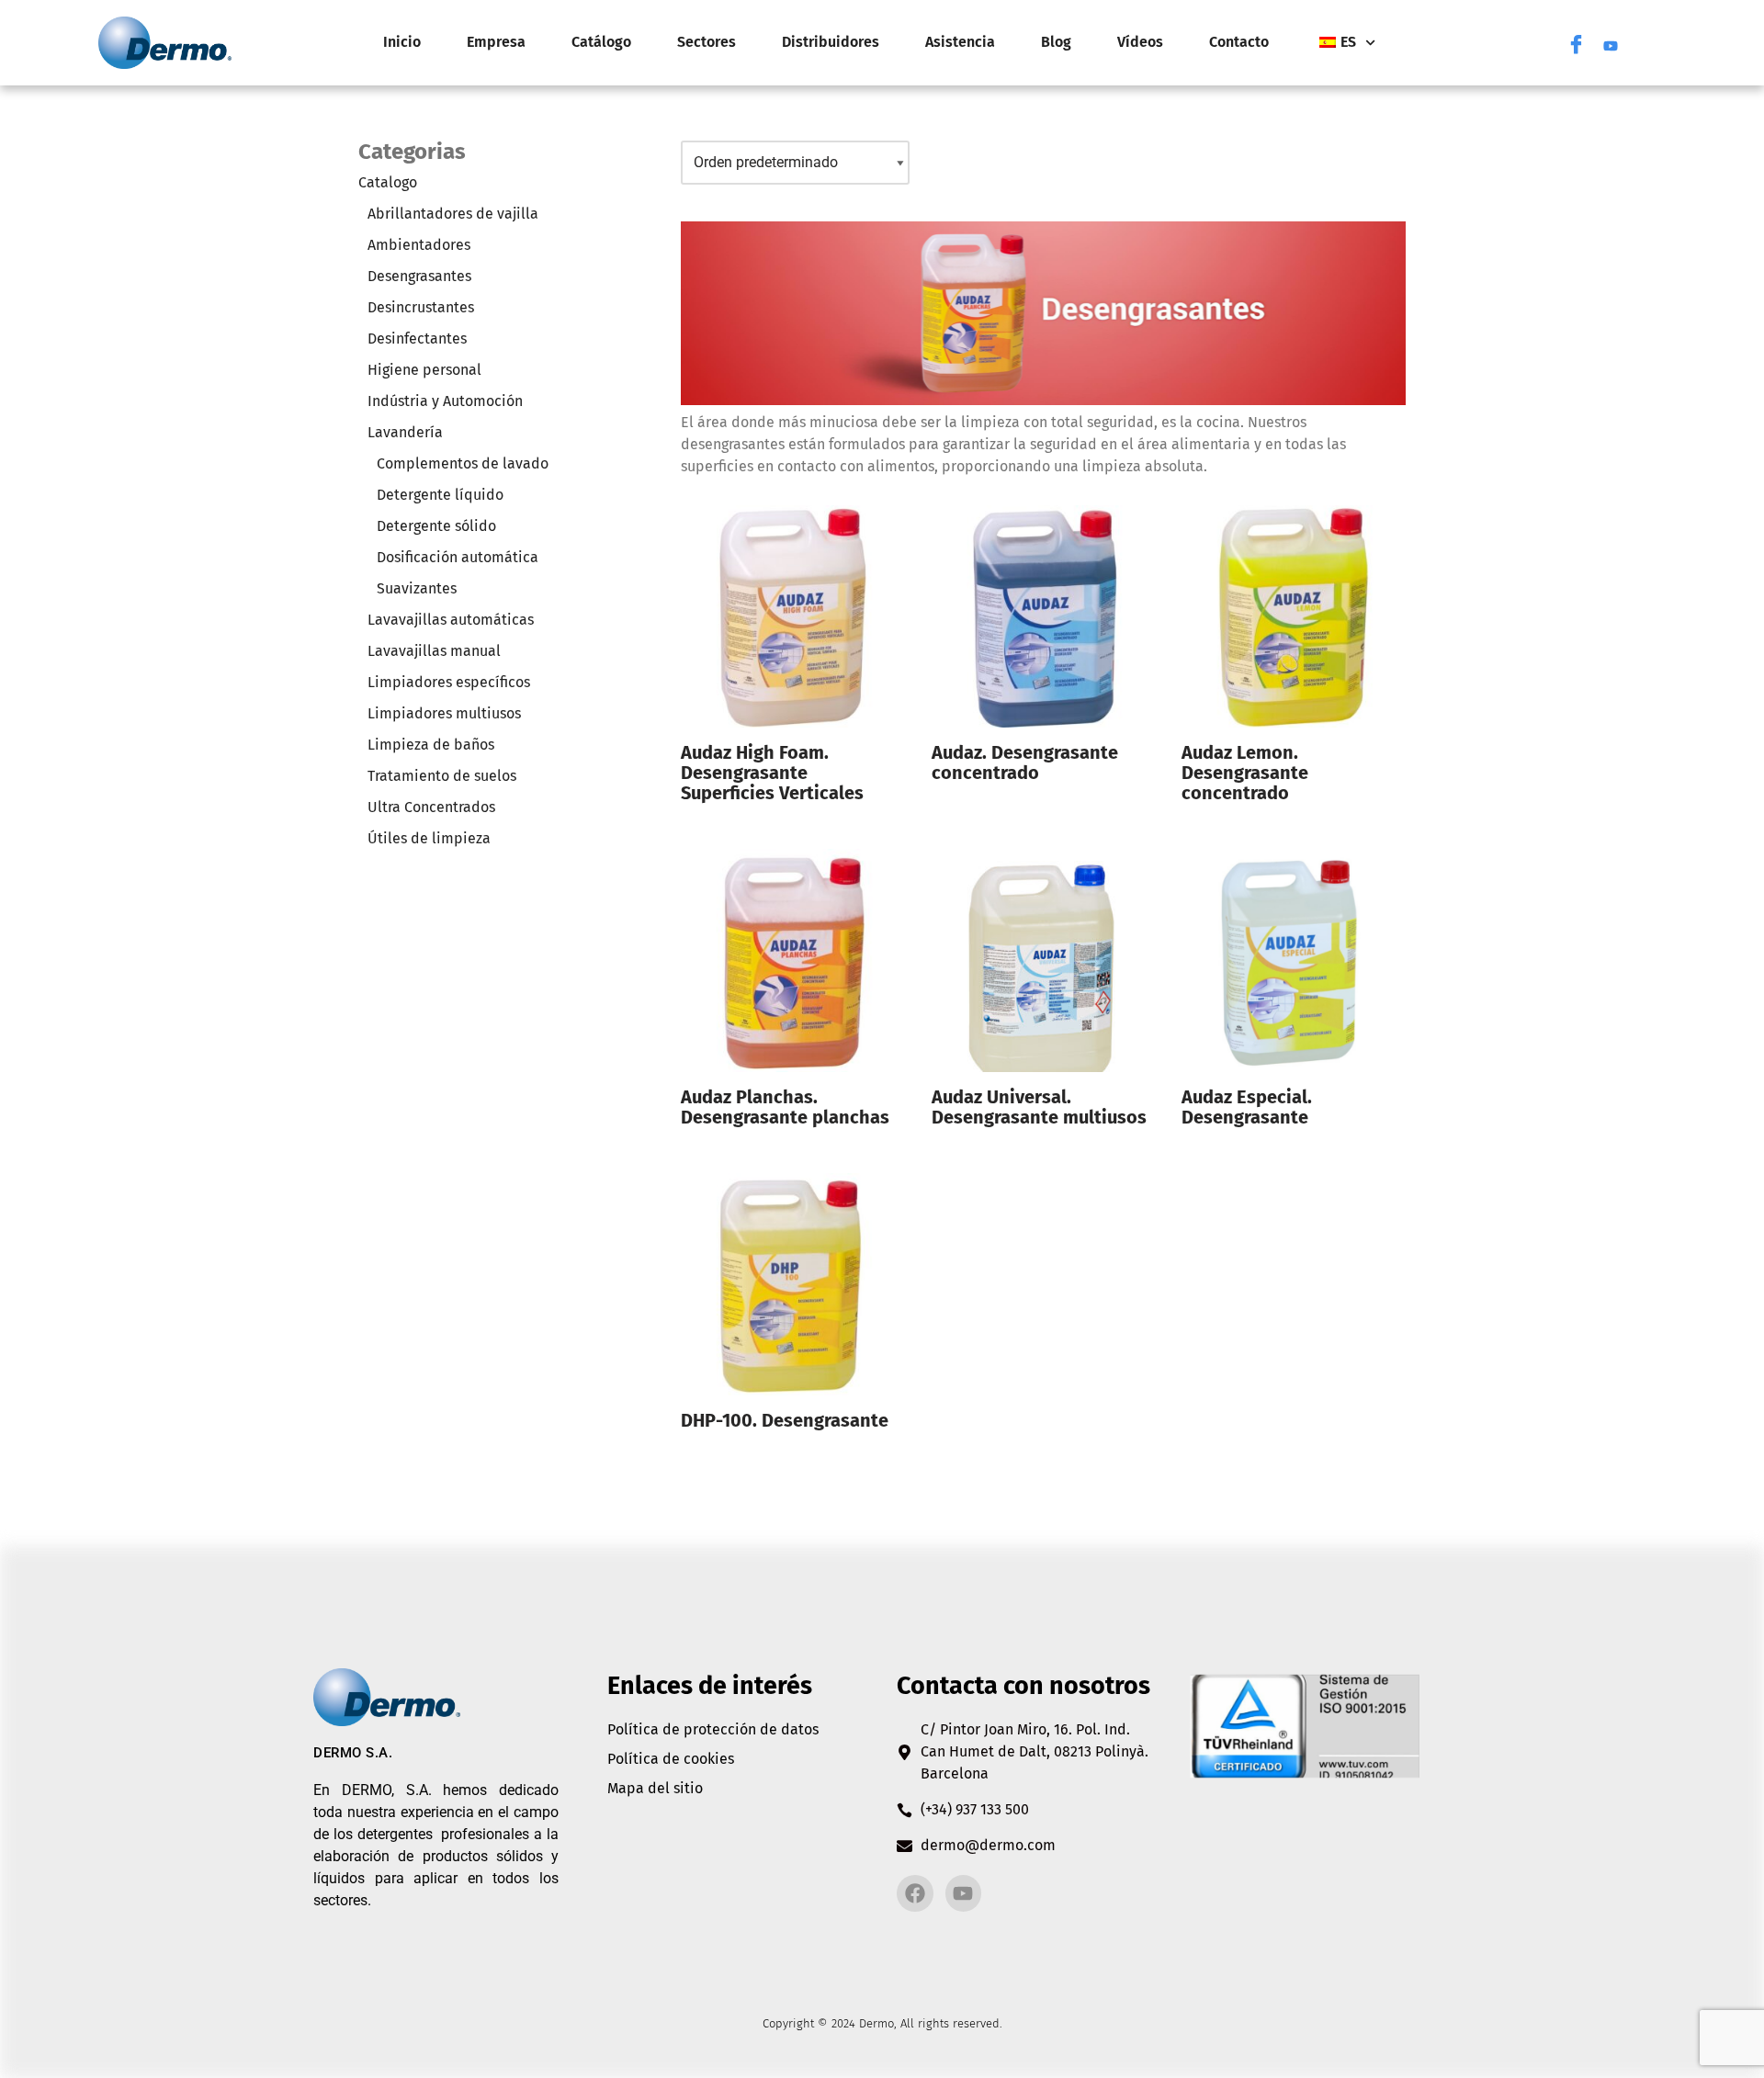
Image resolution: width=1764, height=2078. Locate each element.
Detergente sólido (436, 526)
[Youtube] (1611, 42)
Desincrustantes (421, 307)
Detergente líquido (440, 495)
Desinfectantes (417, 339)
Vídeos (1140, 42)
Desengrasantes (419, 276)
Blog (1056, 42)
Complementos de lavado (463, 463)
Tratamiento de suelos (442, 776)
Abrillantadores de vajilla (453, 214)
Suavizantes (417, 588)
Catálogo (601, 42)
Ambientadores (419, 245)
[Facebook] (1576, 42)
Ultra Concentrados (431, 807)
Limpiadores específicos (449, 682)
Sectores (707, 42)
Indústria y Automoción (445, 401)
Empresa (496, 42)
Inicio (402, 42)
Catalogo (388, 182)
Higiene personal (424, 370)
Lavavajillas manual (434, 651)
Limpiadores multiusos (444, 713)
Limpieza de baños (431, 745)
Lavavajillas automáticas (451, 620)
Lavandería (405, 432)
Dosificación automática (458, 557)
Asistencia (960, 42)
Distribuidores (831, 42)
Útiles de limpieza (429, 838)
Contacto (1239, 42)
